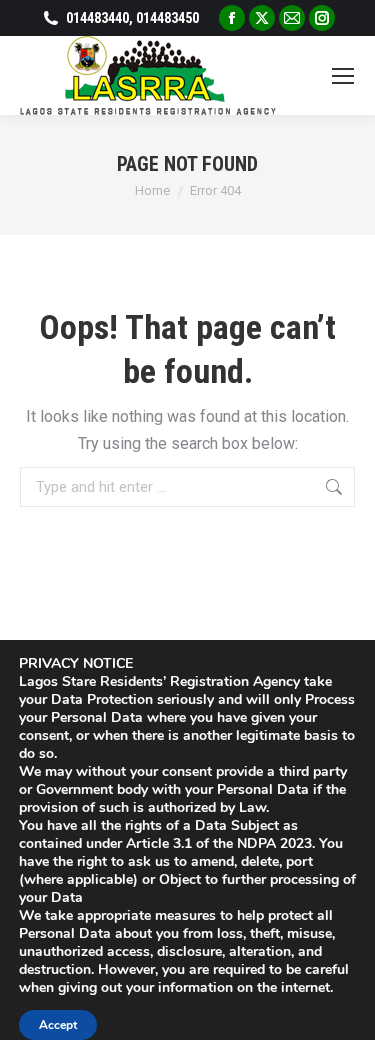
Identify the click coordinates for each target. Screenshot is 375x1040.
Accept (58, 1025)
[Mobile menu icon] (343, 76)
